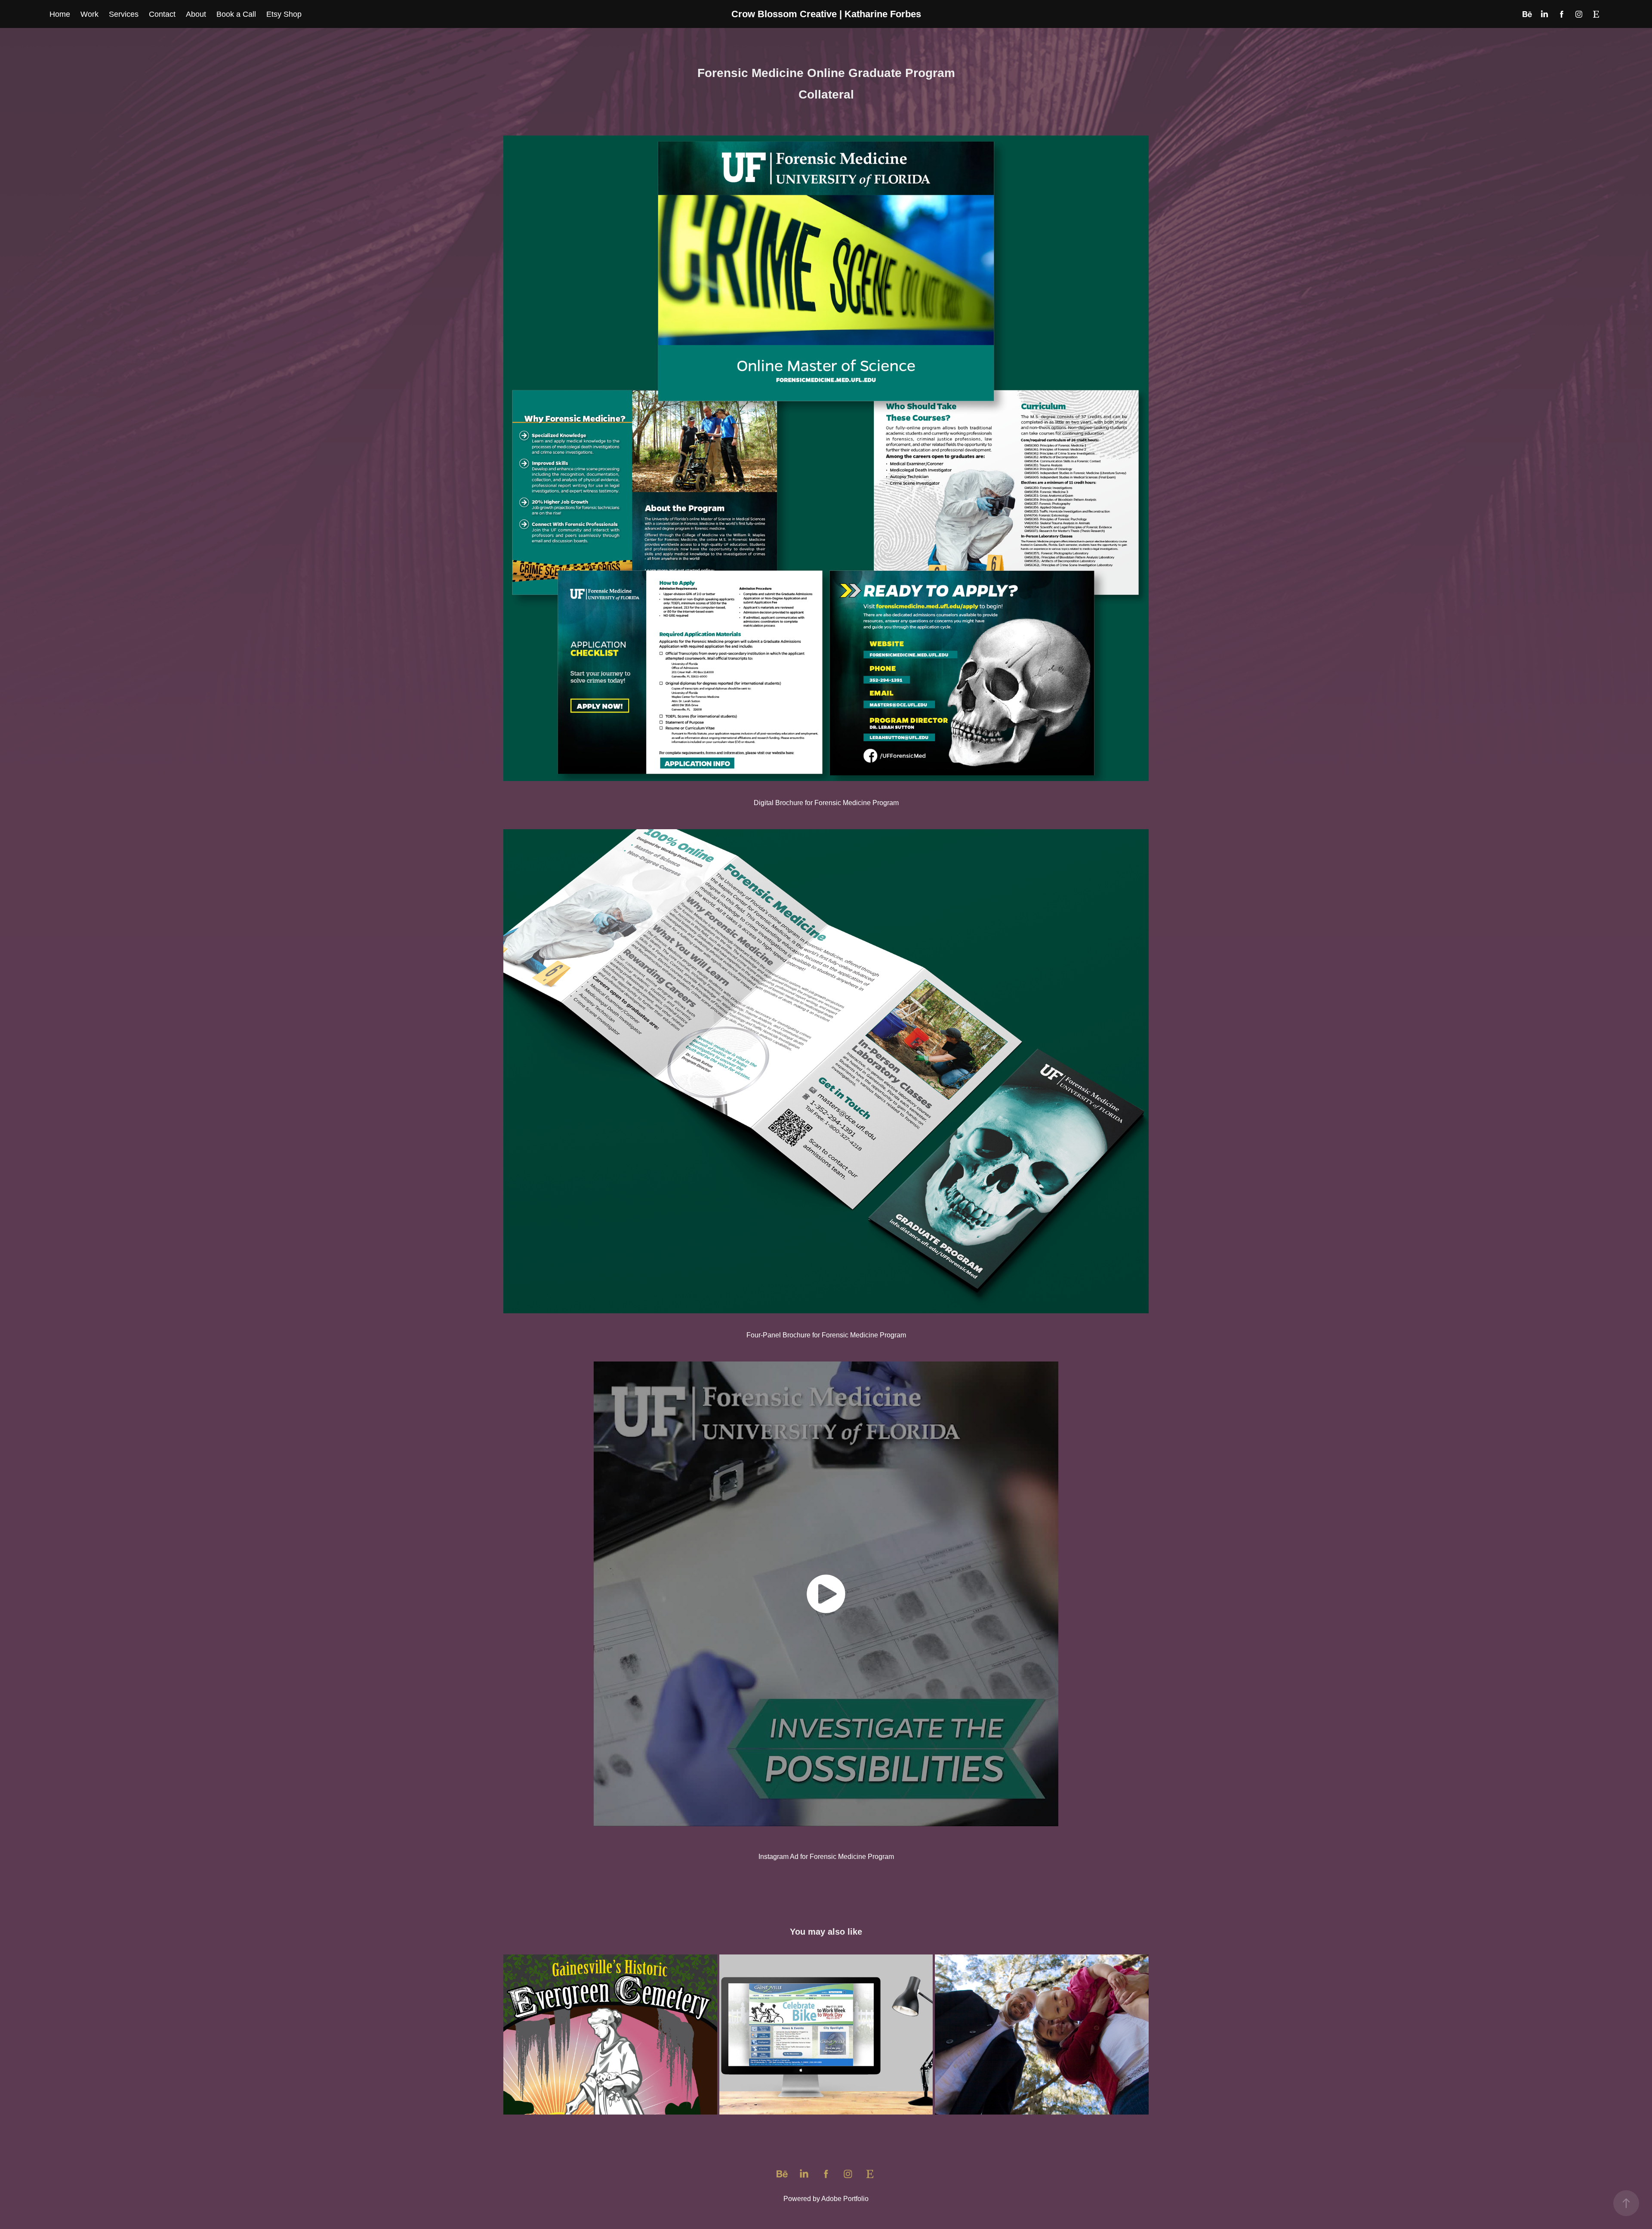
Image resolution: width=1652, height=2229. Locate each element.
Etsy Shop (284, 14)
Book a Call (236, 14)
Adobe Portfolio (845, 2199)
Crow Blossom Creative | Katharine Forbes (826, 14)
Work (89, 14)
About (196, 14)
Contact (162, 14)
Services (124, 14)
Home (60, 14)
